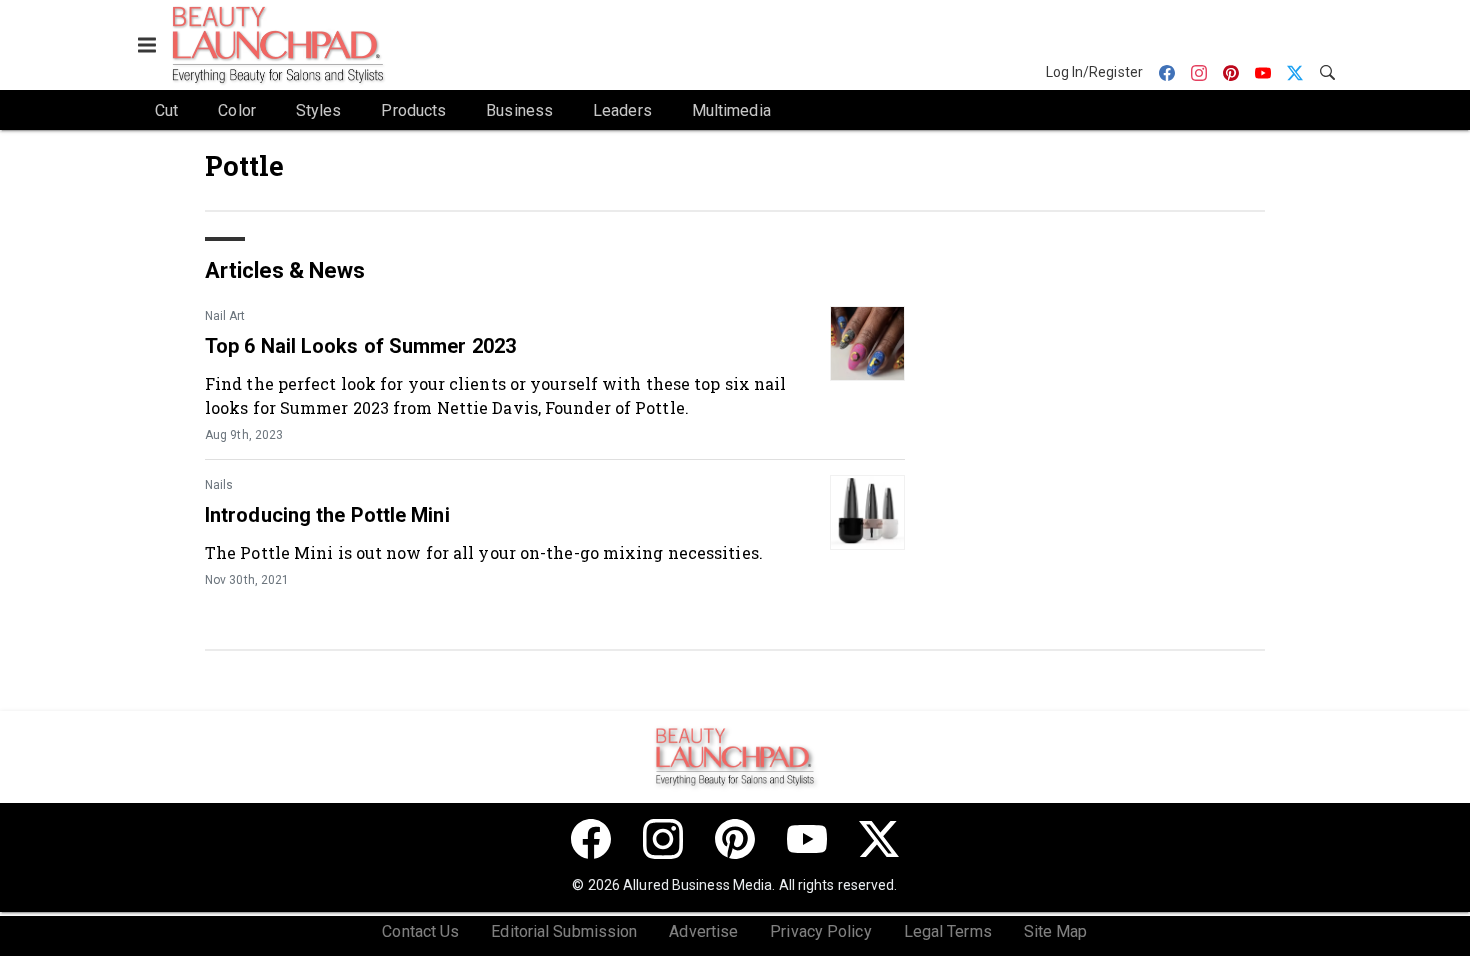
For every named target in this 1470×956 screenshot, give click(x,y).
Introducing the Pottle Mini (327, 515)
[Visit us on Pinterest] (735, 839)
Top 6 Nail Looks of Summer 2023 (360, 346)
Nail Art (225, 316)
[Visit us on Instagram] (663, 839)
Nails (219, 485)
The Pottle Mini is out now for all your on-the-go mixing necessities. (484, 552)
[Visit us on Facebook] (591, 839)
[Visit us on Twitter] (879, 839)
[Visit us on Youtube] (807, 839)
